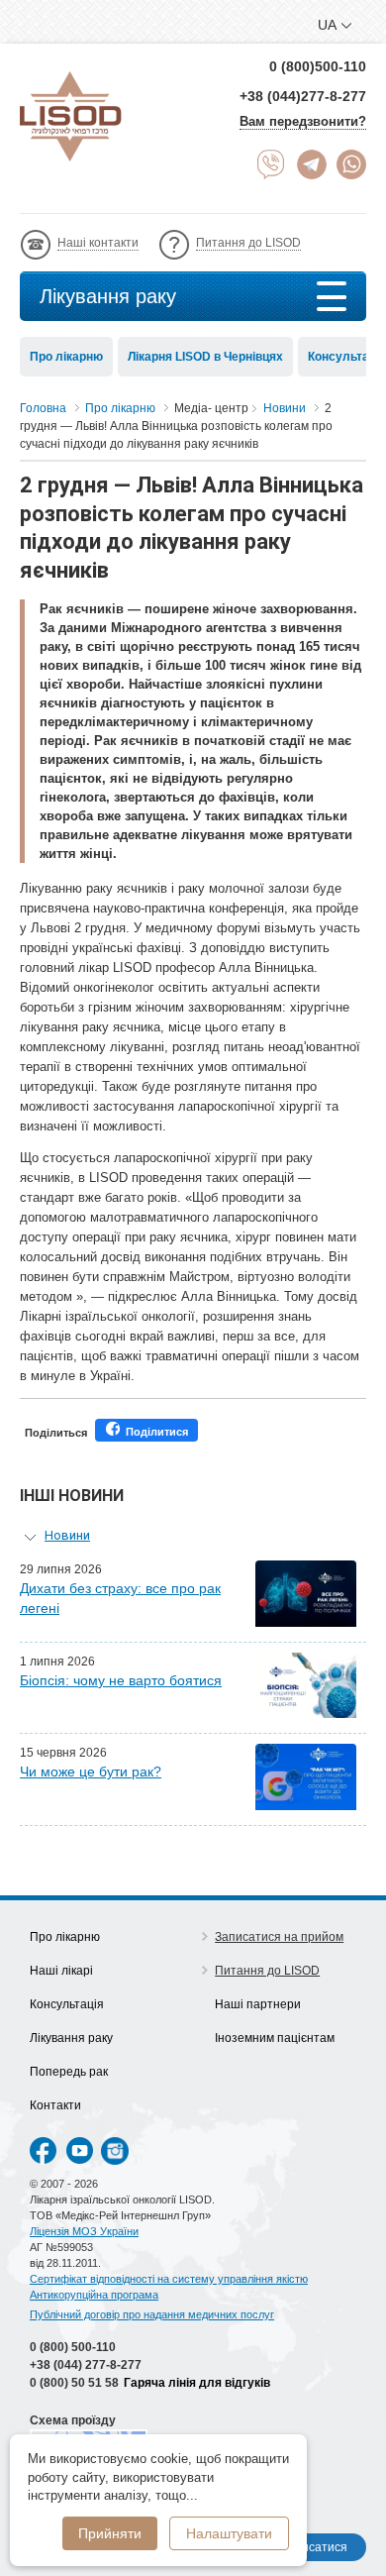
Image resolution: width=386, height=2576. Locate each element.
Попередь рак (69, 2072)
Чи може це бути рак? (91, 1771)
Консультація (67, 2004)
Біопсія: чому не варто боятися (121, 1680)
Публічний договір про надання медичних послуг (152, 2314)
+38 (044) (86, 2365)
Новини (67, 1535)
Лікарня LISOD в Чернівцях (205, 357)
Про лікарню (66, 357)
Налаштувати (229, 2533)
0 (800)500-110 (318, 66)
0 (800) (73, 2347)
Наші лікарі (61, 1971)
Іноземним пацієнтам (275, 2038)
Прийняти (110, 2533)
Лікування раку (108, 296)
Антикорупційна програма (94, 2295)
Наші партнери (258, 2004)
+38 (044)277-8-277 (303, 96)
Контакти (55, 2105)
